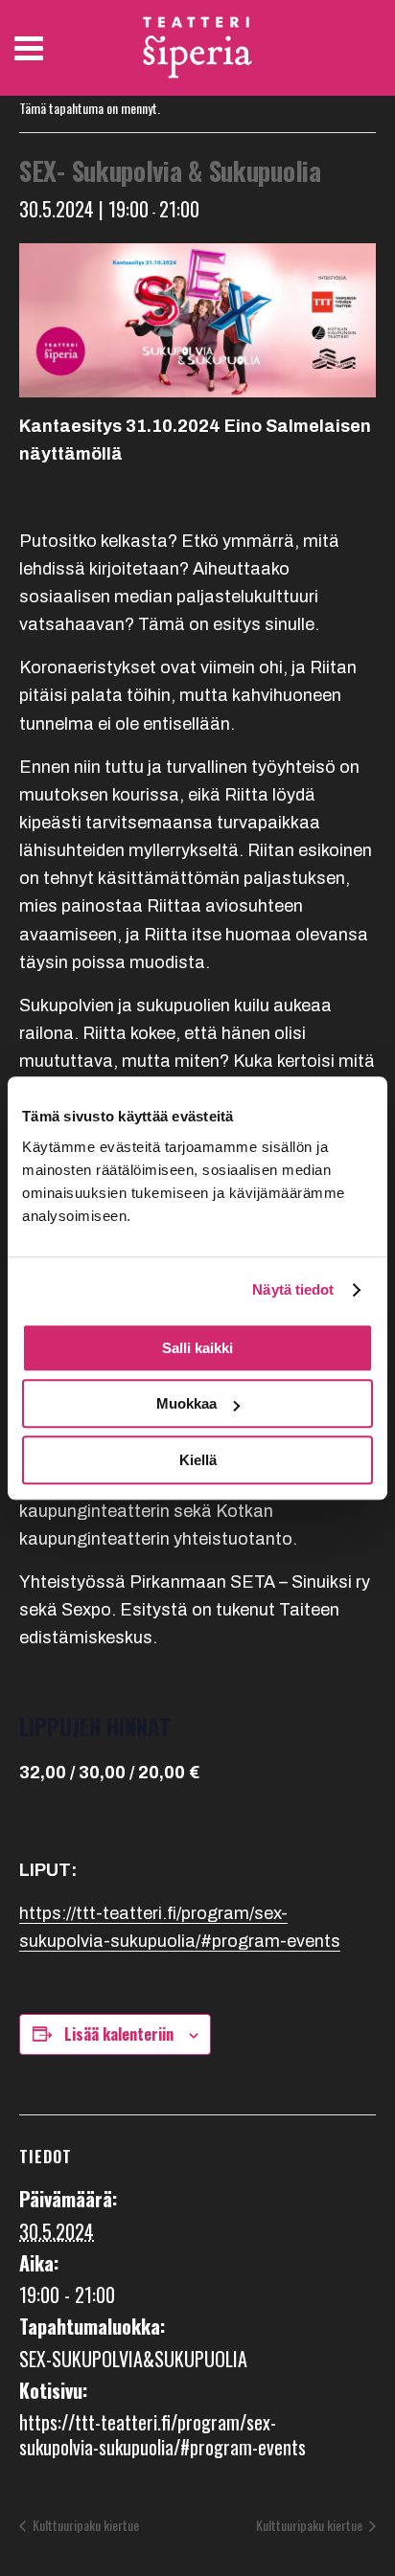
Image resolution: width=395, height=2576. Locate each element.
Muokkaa (186, 1403)
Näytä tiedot (293, 1289)
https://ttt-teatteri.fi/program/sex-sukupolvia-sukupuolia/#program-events (163, 2434)
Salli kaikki (197, 1348)
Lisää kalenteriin (119, 2034)
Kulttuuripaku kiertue (84, 2525)
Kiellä (198, 1460)
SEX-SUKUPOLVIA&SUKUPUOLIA (133, 2359)
